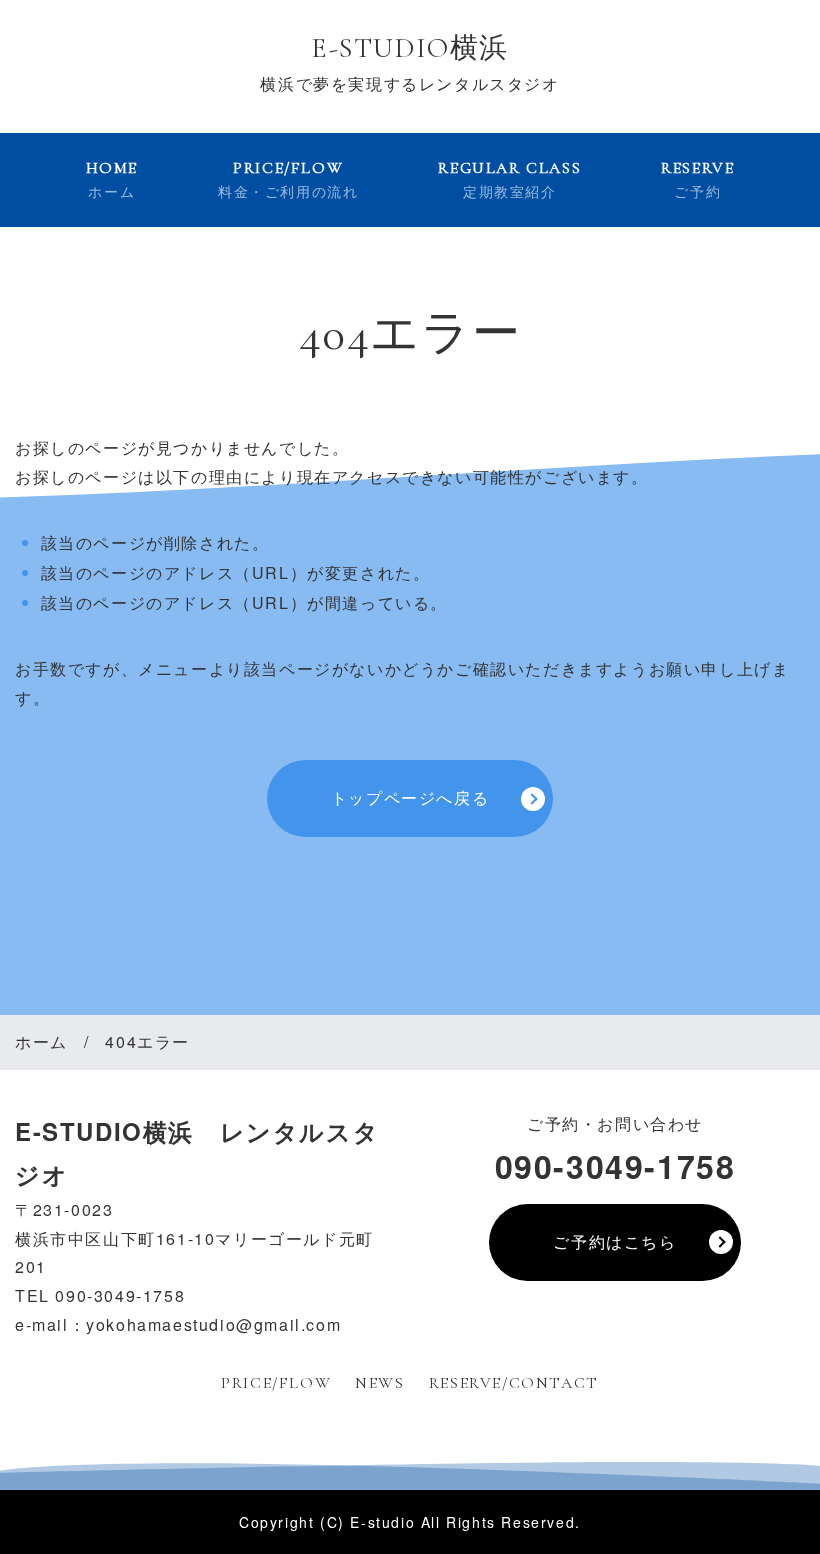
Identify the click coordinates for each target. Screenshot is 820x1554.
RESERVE (697, 179)
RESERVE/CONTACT (514, 1383)
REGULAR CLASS (509, 179)
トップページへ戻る (410, 797)
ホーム (41, 1041)
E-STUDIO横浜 (410, 48)
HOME (112, 179)
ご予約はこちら (614, 1241)
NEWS (379, 1383)
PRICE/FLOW (288, 179)
